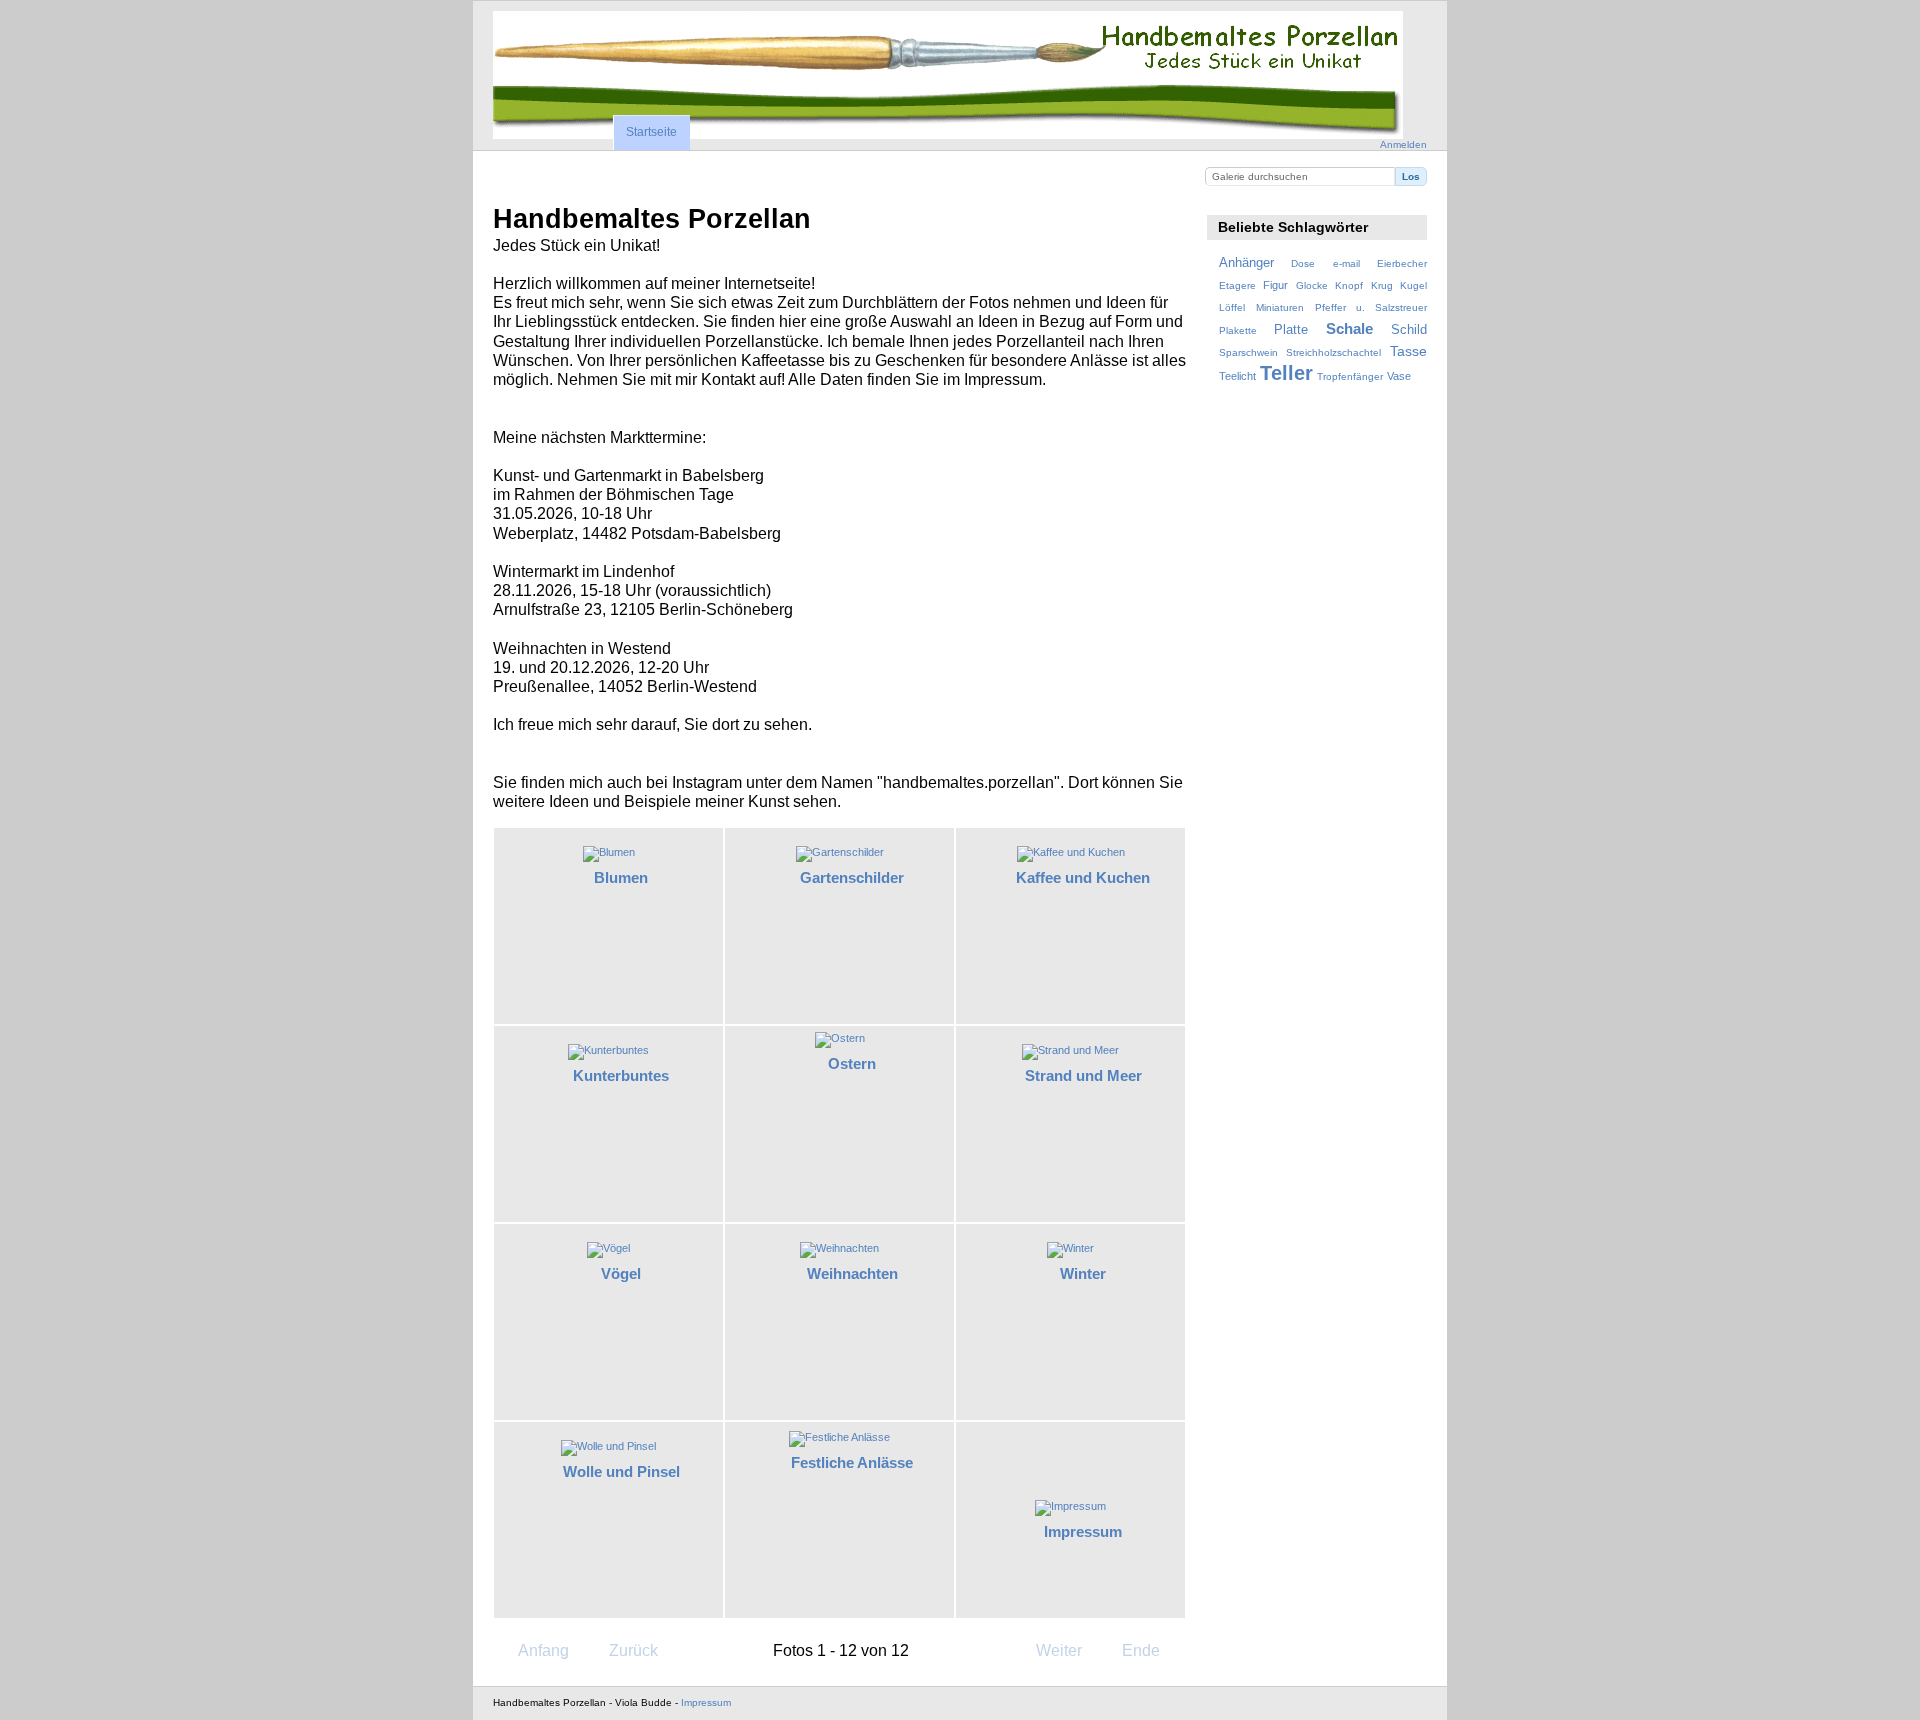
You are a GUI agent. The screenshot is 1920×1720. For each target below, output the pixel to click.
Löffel (1232, 307)
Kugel (1413, 285)
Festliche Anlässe (852, 1462)
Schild (1409, 330)
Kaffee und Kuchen (1083, 877)
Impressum (1083, 1531)
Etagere (1237, 285)
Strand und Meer (1083, 1075)
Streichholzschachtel (1333, 352)
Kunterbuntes (621, 1075)
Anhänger (1246, 263)
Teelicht (1237, 376)
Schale (1349, 328)
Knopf (1349, 285)
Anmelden (1403, 144)
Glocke (1312, 285)
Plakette (1238, 330)
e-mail (1346, 263)
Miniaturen (1280, 307)
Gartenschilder (852, 877)
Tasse (1408, 351)
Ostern (852, 1063)
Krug (1382, 285)
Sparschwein (1248, 352)
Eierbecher (1402, 263)
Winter (1083, 1273)
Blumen (621, 877)
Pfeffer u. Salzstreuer (1371, 307)
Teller (1286, 373)
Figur (1275, 285)
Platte (1291, 330)
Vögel (621, 1273)
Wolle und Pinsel (621, 1471)
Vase (1399, 376)
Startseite (651, 132)
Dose (1303, 263)
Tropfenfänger (1350, 376)
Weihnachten (852, 1273)
